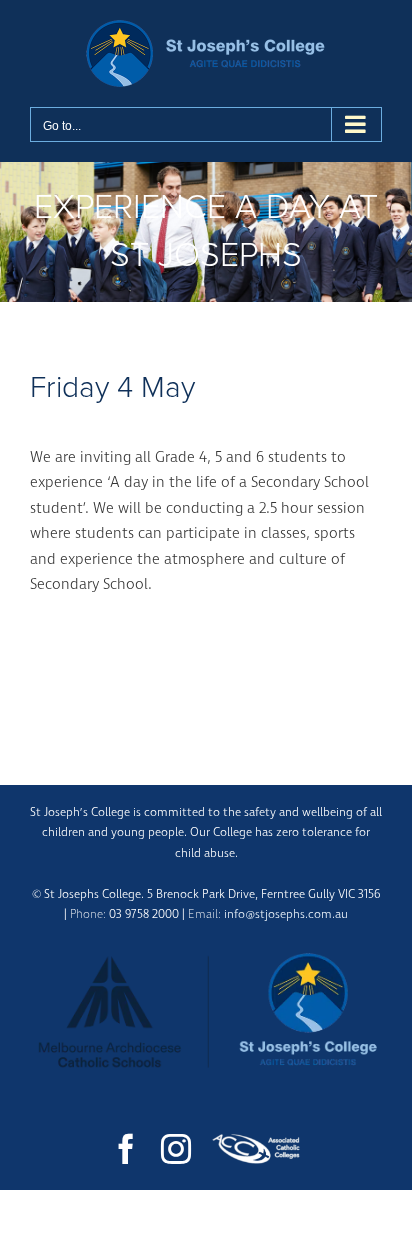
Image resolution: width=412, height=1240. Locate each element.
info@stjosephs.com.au (286, 914)
